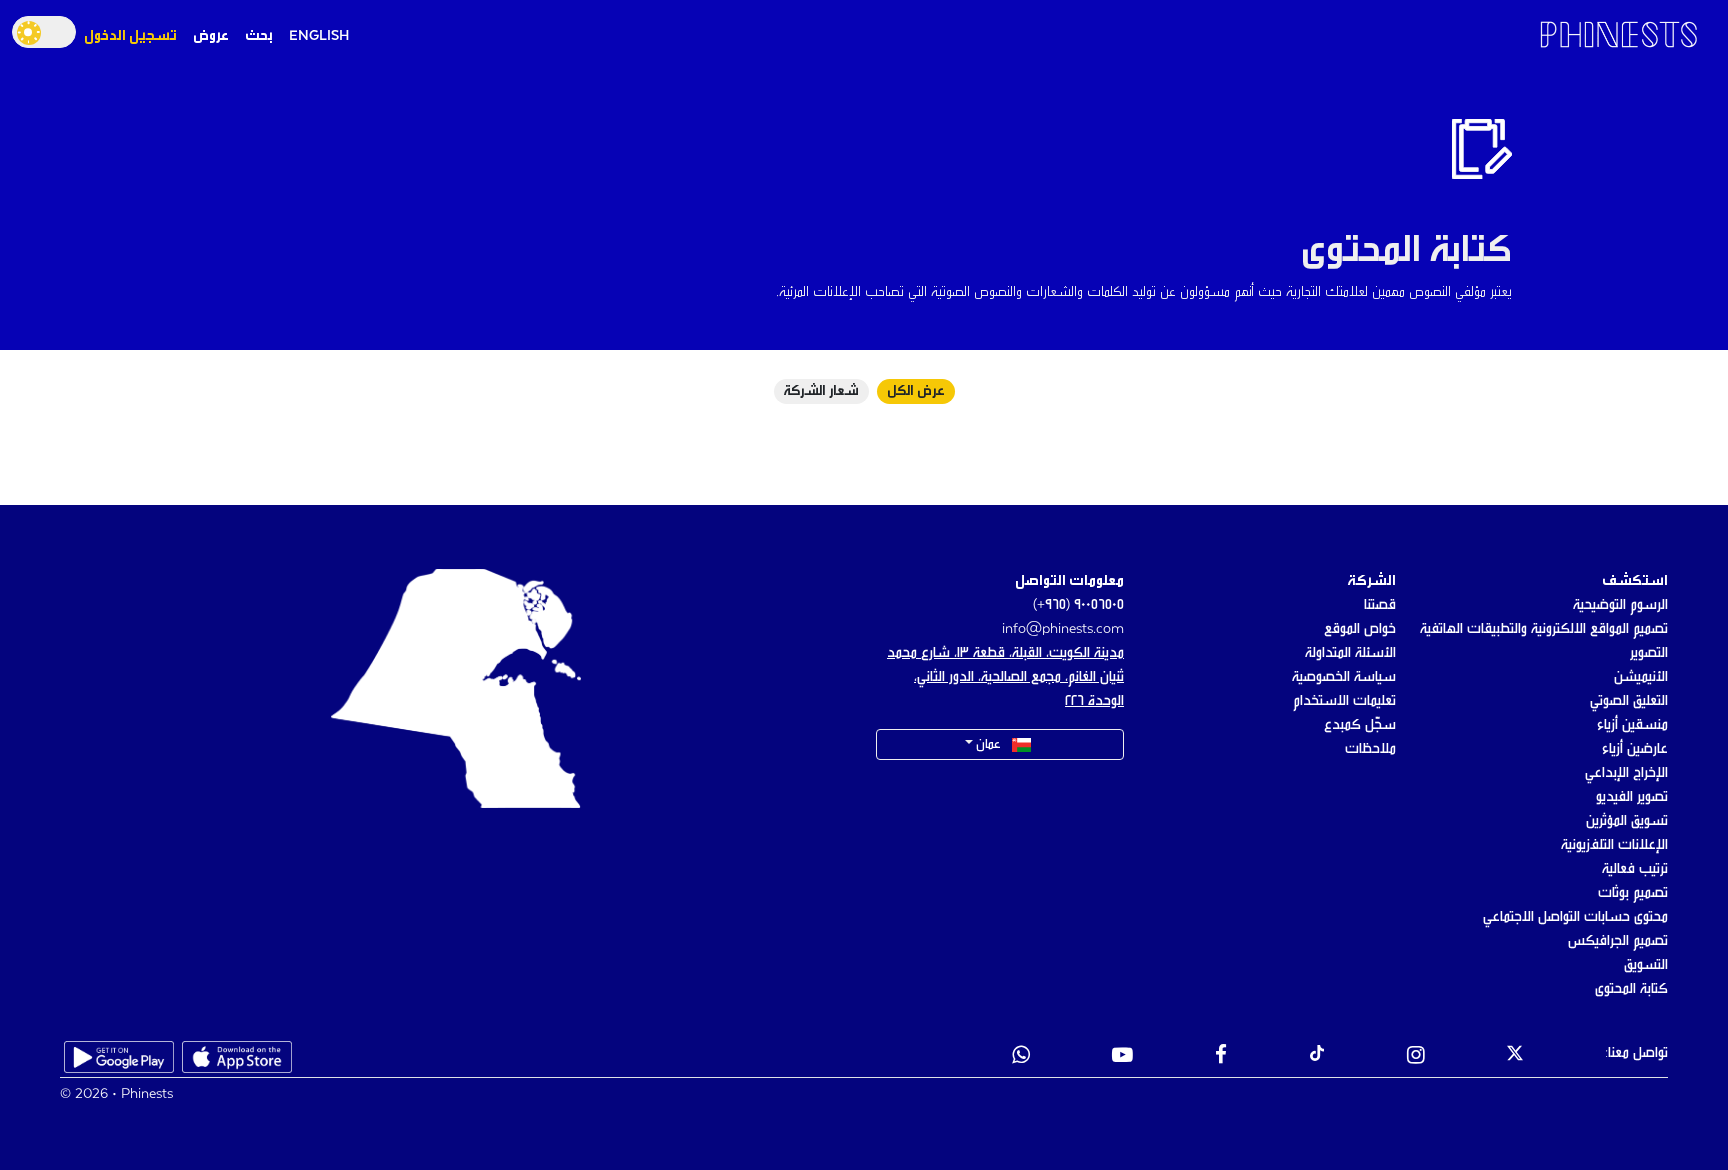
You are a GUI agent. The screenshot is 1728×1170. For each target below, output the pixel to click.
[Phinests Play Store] (119, 1057)
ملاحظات (1370, 749)
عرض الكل (916, 391)
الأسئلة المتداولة (1350, 653)
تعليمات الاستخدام (1344, 701)
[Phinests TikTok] (1317, 1057)
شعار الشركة (821, 391)
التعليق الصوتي (1629, 701)
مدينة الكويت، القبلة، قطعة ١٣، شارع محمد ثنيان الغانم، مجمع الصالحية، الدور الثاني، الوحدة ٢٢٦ (1005, 677)
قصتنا (1380, 605)
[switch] (44, 32)
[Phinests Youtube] (1122, 1057)
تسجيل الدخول (130, 36)
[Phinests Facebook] (1221, 1057)
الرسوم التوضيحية (1620, 605)
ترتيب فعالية (1635, 869)
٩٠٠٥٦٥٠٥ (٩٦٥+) (1078, 605)
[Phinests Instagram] (1416, 1057)
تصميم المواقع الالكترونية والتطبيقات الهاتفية (1544, 629)
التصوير (1649, 653)
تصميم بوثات (1633, 893)
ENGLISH (319, 36)
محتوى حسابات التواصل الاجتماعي (1575, 917)
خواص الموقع (1360, 629)
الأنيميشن (1641, 677)
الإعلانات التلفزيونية (1614, 845)
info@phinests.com (1063, 629)
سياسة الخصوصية (1344, 677)
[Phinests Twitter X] (1515, 1057)
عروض (211, 36)
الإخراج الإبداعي (1626, 773)
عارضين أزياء (1635, 749)
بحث (259, 36)
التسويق (1646, 965)
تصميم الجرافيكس (1618, 941)
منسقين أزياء (1632, 725)
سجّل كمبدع (1360, 725)
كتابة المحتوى (1631, 989)
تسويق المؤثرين (1627, 821)
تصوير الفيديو (1632, 797)
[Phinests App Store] (237, 1057)
